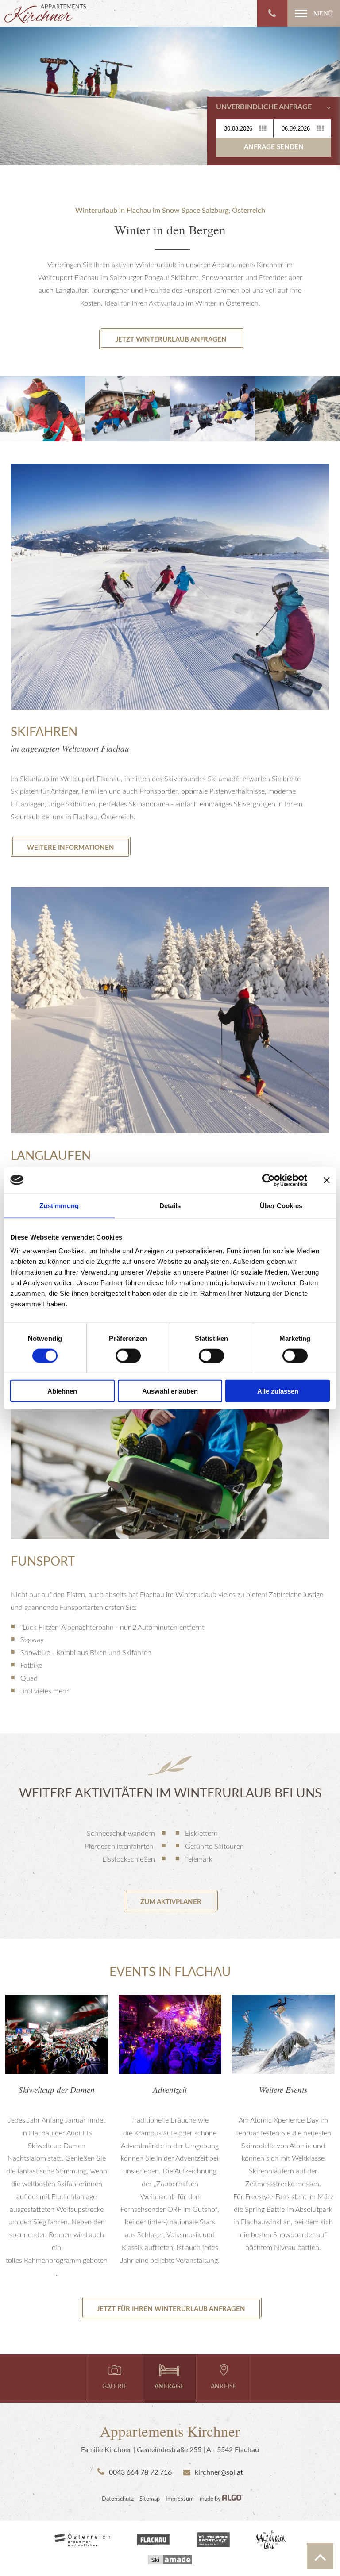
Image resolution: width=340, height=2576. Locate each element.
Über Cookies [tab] (281, 1205)
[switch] (128, 1355)
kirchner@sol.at (217, 2472)
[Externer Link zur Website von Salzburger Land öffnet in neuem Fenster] (271, 2541)
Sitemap (150, 2499)
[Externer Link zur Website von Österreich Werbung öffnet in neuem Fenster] (82, 2541)
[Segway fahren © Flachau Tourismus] (297, 409)
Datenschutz (118, 2499)
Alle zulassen (278, 1391)
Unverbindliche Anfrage (264, 107)
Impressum (180, 2499)
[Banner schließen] (327, 1180)
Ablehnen (62, 1391)
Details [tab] (170, 1205)
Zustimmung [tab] (59, 1205)
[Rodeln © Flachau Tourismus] (127, 409)
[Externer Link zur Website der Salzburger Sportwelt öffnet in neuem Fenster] (213, 2541)
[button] (314, 13)
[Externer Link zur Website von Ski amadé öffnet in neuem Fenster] (170, 2561)
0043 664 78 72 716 (138, 2472)
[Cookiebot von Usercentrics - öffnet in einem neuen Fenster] (269, 1180)
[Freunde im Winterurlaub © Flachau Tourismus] (42, 409)
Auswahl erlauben (170, 1391)
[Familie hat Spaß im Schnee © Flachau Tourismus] (212, 409)
